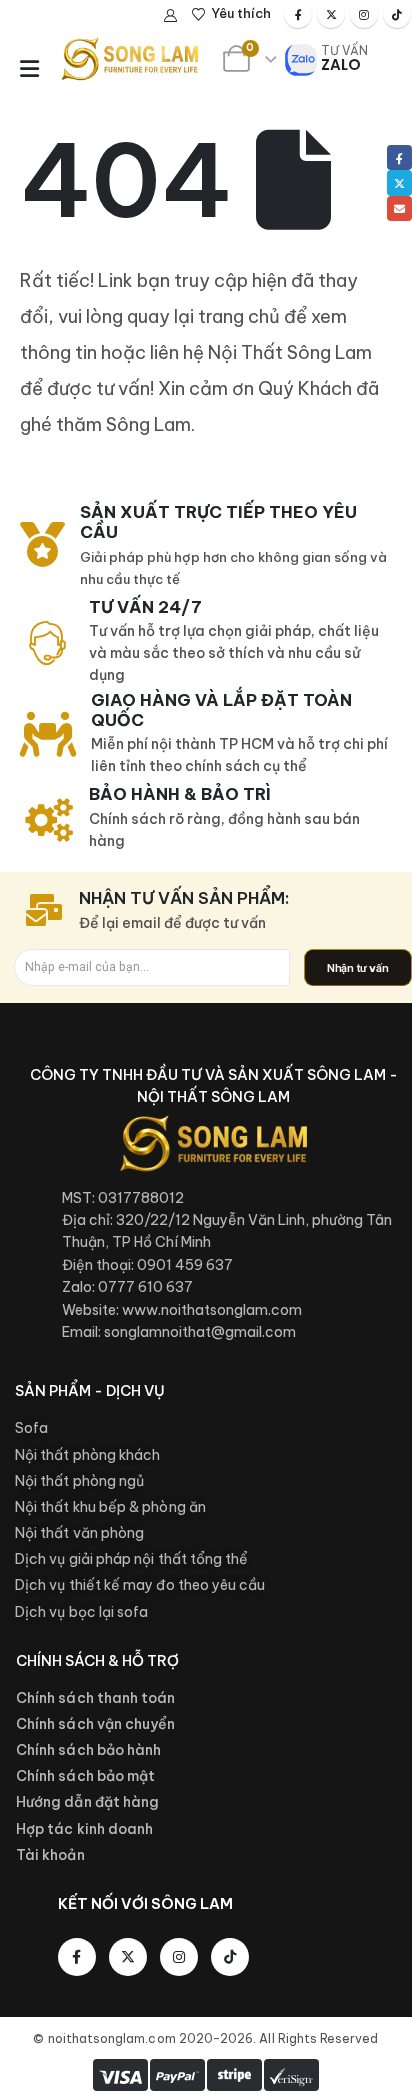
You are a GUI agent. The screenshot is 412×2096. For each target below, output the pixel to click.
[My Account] (171, 15)
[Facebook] (298, 14)
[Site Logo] (130, 59)
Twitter (399, 182)
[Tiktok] (397, 14)
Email (399, 208)
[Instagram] (364, 14)
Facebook (399, 157)
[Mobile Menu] (29, 69)
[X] (331, 14)
